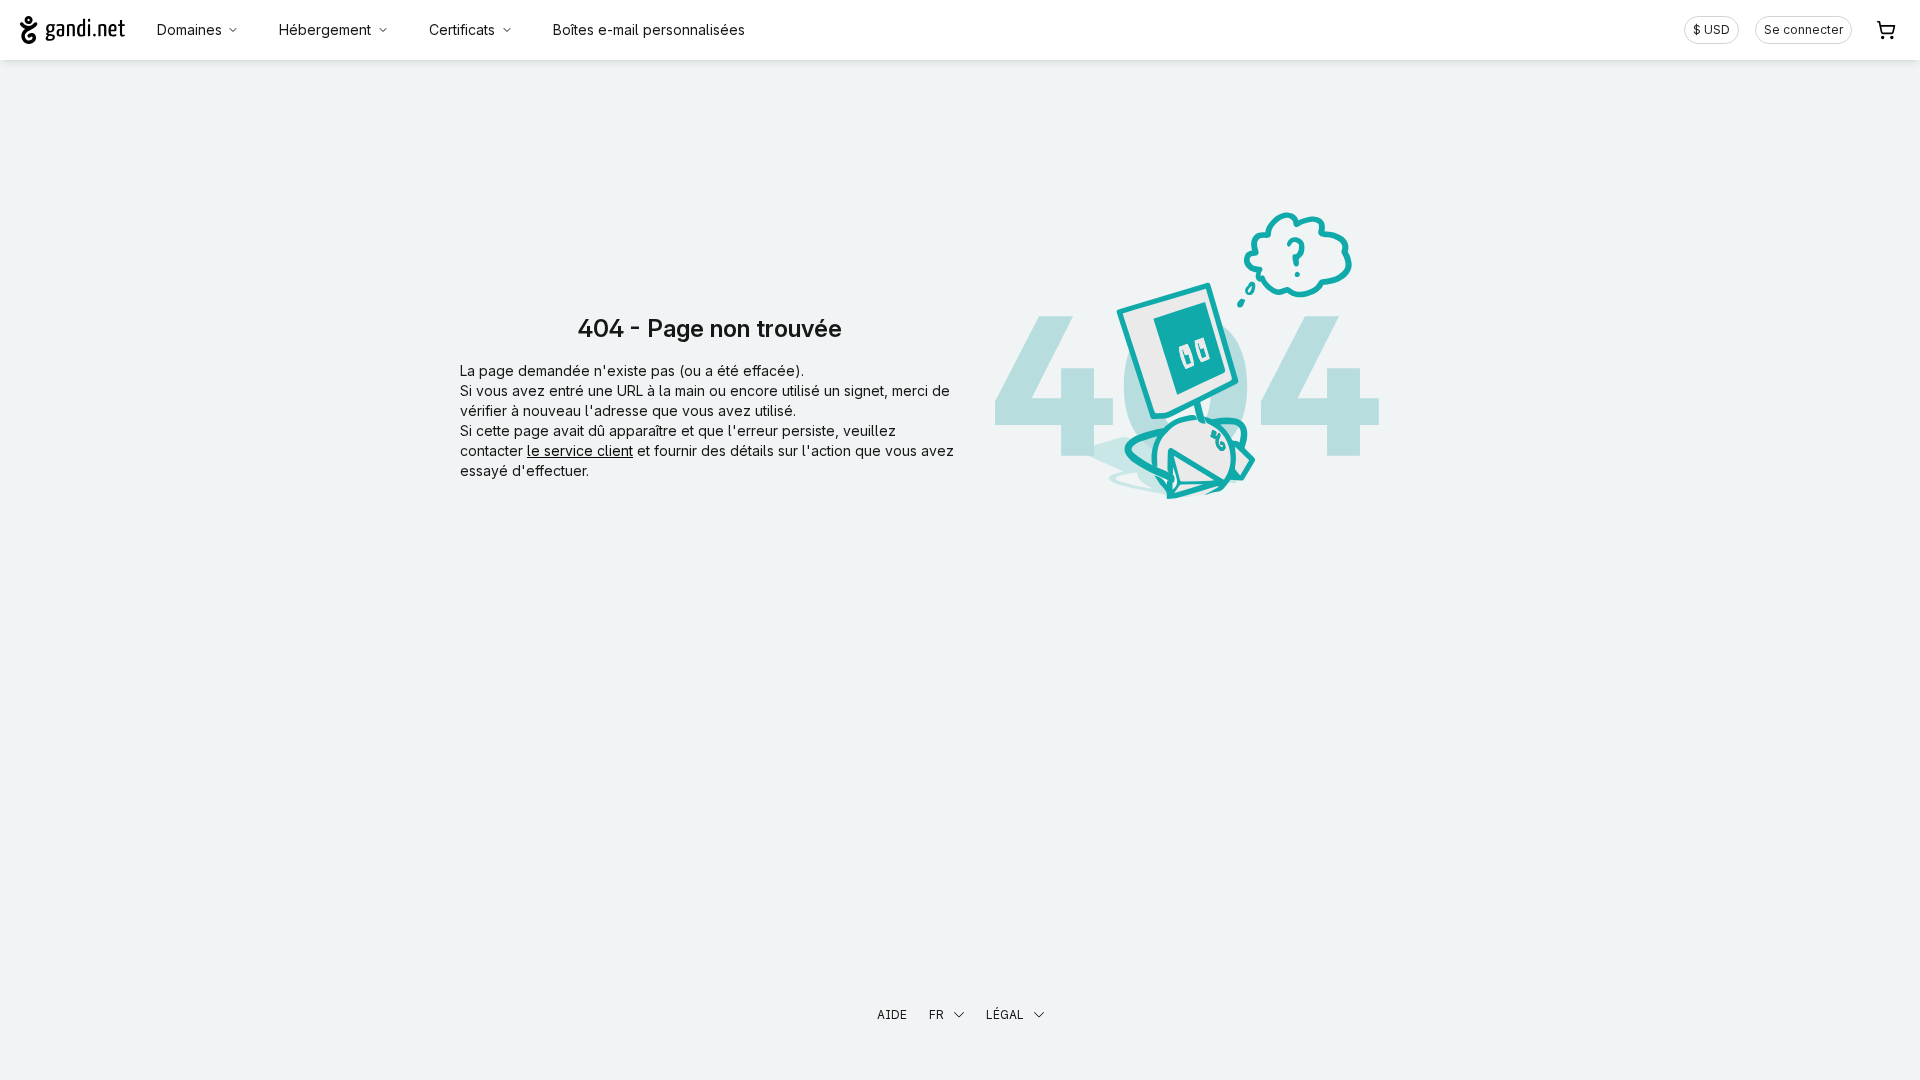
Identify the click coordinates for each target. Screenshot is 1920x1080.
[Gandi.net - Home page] (72, 30)
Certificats (462, 29)
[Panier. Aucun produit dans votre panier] (1886, 30)
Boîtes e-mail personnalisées (649, 29)
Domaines (189, 29)
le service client (580, 450)
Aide (892, 1014)
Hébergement (325, 29)
